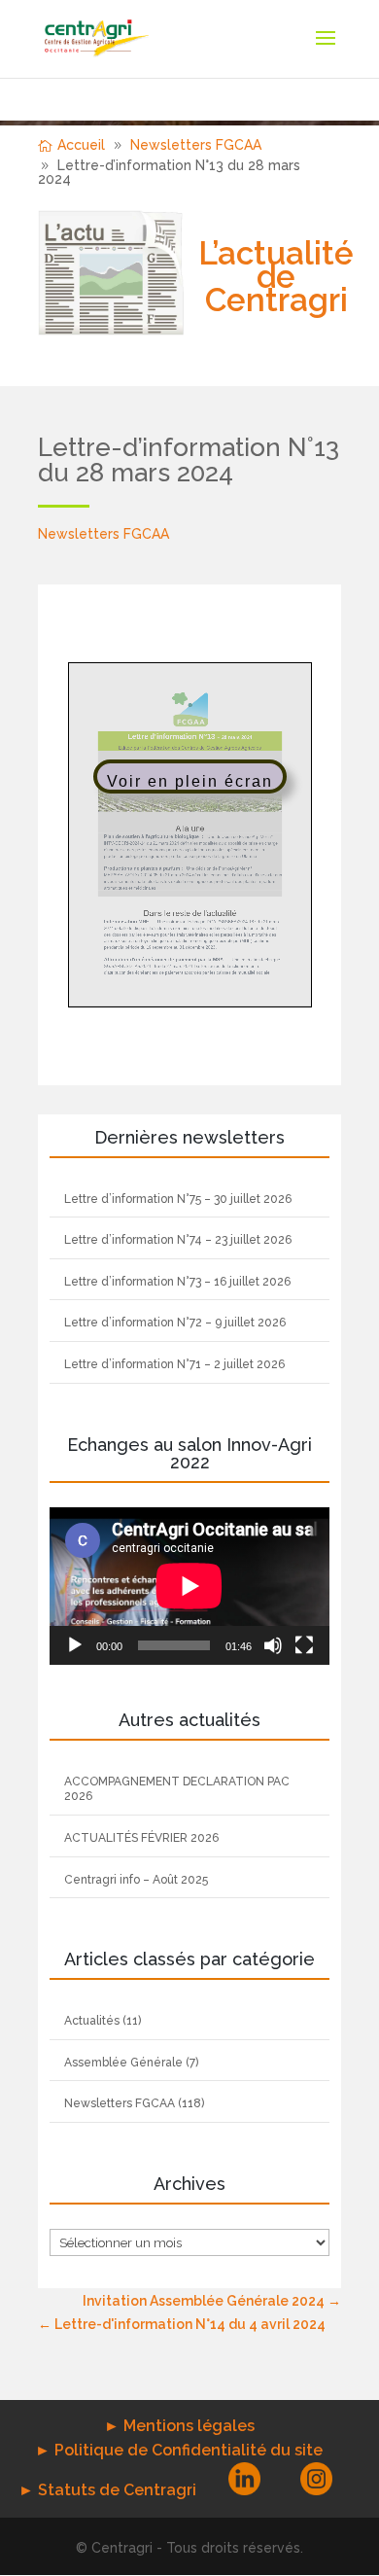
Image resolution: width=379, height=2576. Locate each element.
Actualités (92, 2021)
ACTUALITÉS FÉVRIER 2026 (141, 1838)
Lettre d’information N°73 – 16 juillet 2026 (177, 1282)
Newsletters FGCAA (103, 534)
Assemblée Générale (123, 2063)
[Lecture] (75, 1645)
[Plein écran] (304, 1645)
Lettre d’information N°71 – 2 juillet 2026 (174, 1364)
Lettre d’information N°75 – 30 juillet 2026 (178, 1199)
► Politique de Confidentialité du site (179, 2450)
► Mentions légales (179, 2426)
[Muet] (273, 1645)
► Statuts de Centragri (107, 2490)
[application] (189, 1586)
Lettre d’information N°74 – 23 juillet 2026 (178, 1240)
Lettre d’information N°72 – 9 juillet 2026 (175, 1323)
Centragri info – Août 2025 (136, 1880)
